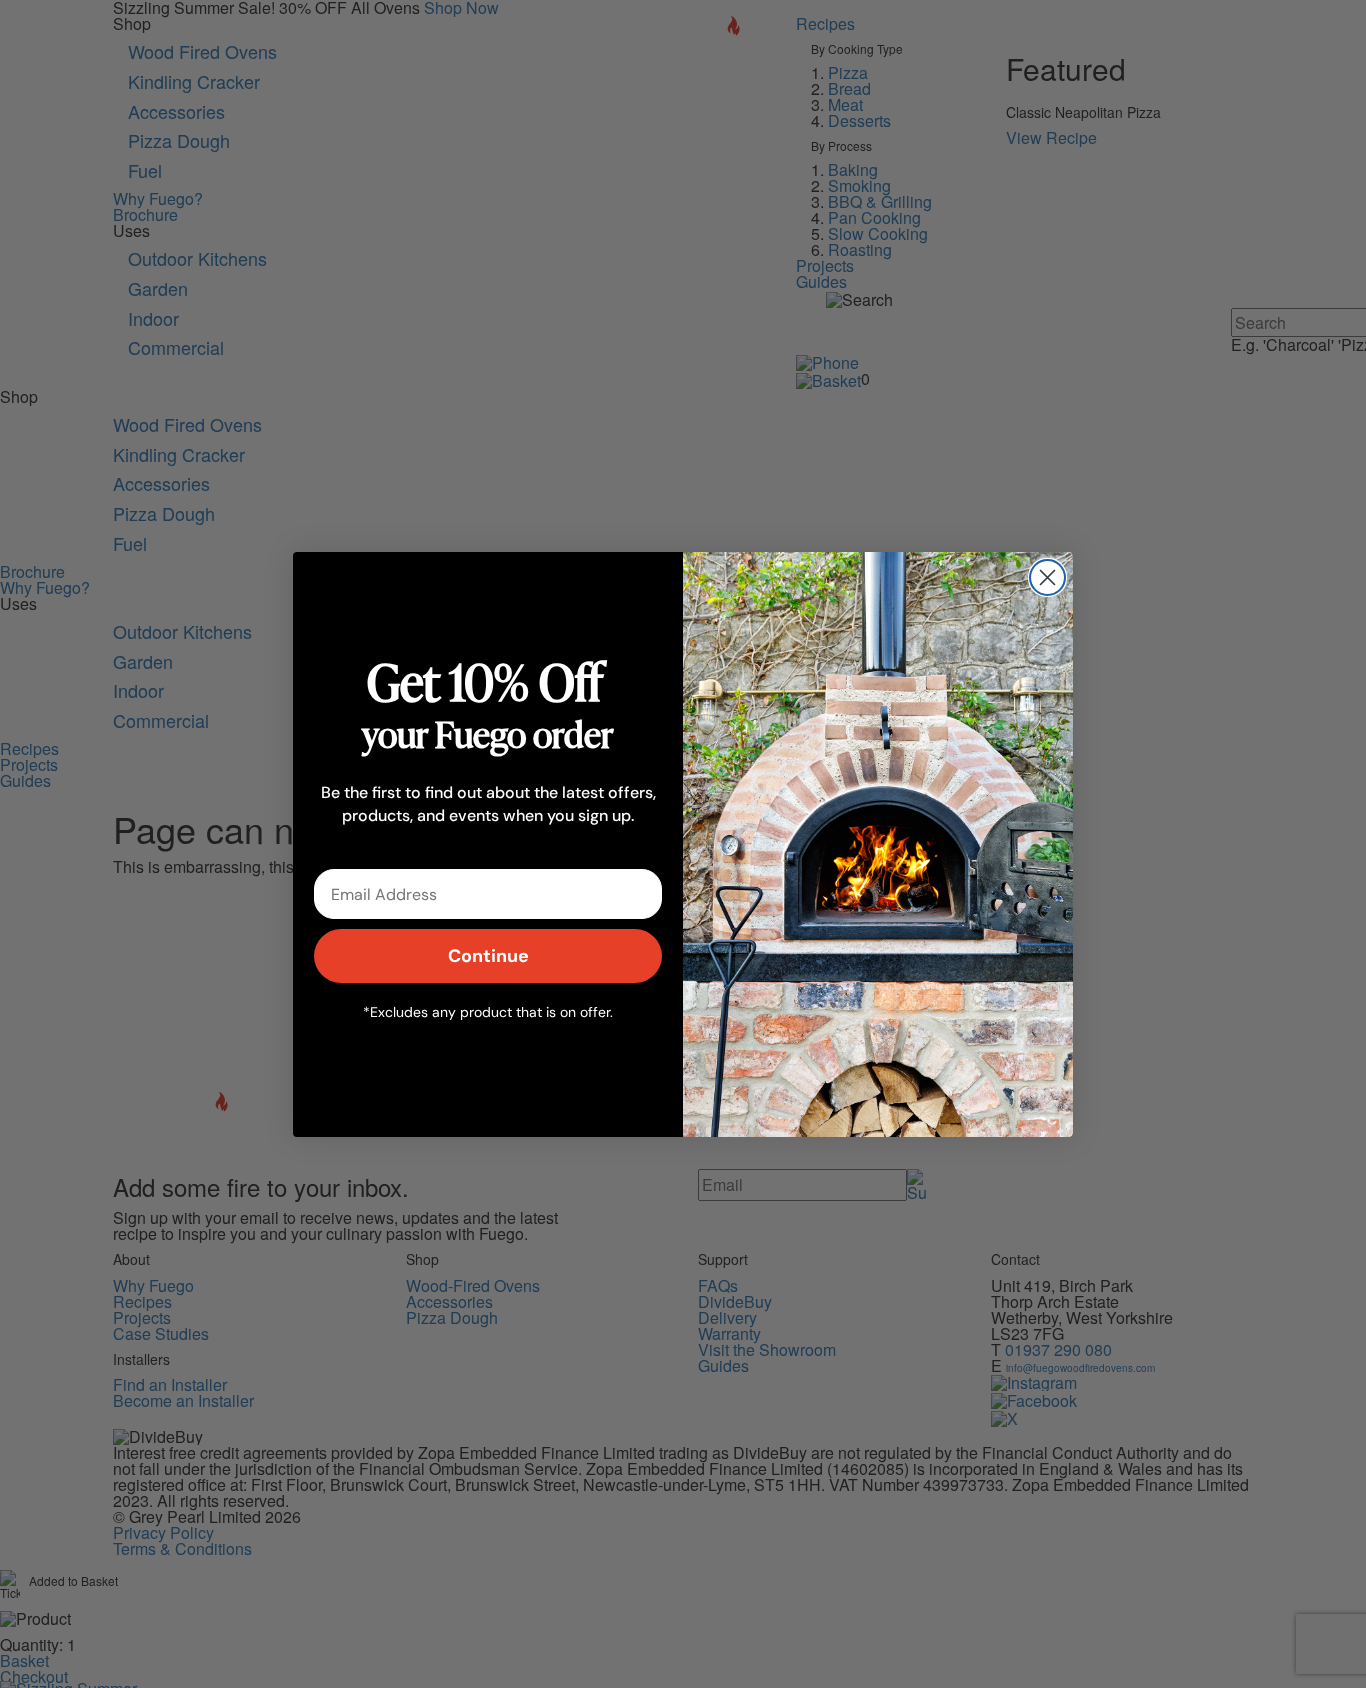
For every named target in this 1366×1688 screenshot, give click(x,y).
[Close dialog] (1047, 577)
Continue (488, 955)
